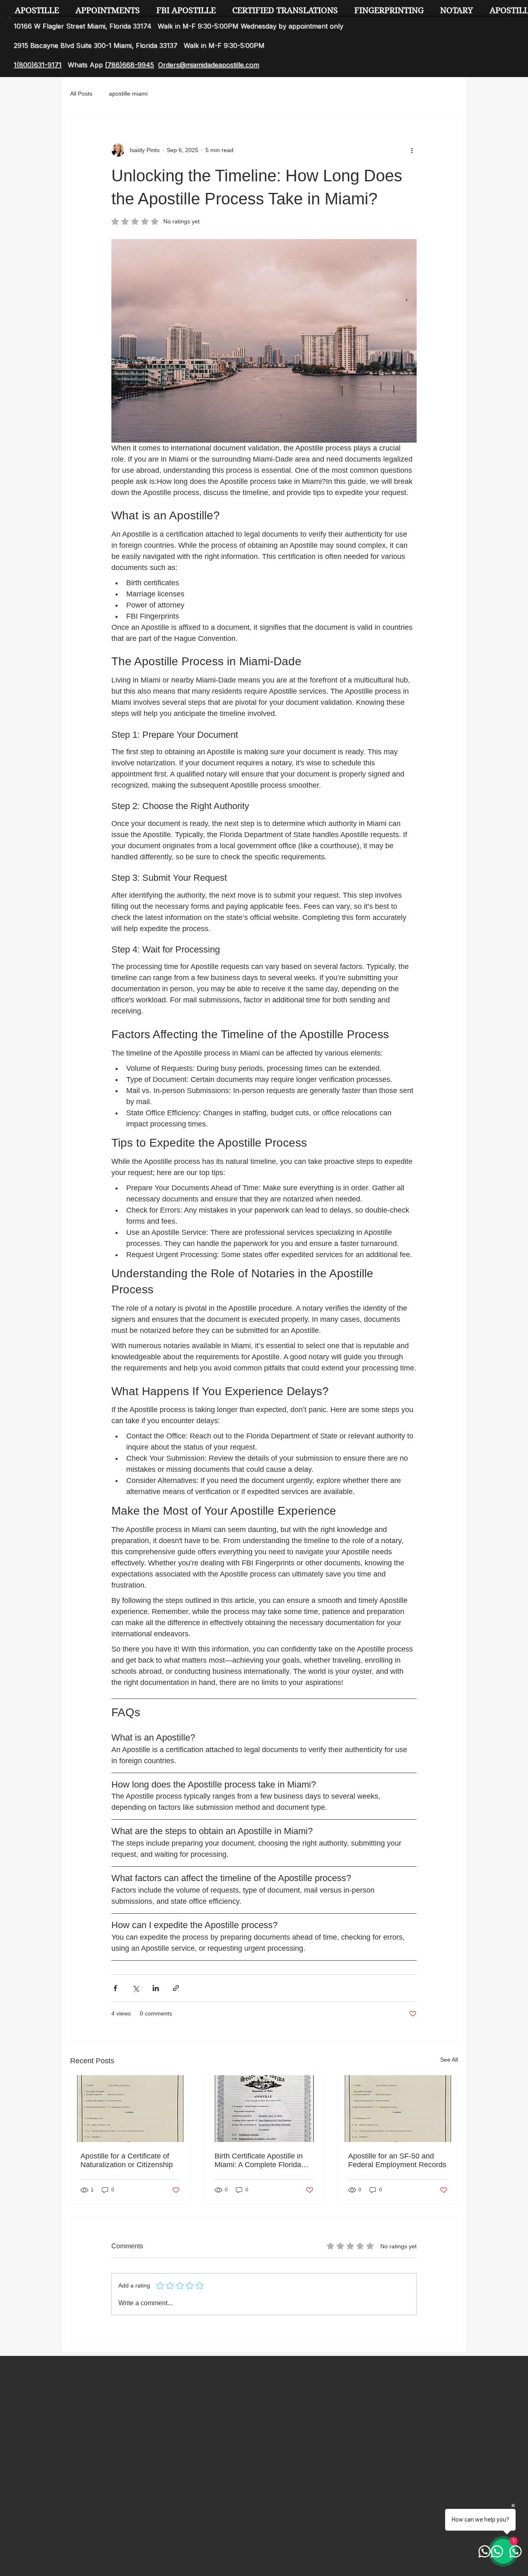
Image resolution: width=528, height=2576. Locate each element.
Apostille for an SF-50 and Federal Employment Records (397, 2160)
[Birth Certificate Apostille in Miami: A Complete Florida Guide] (264, 2109)
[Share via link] (176, 1988)
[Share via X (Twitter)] (136, 1988)
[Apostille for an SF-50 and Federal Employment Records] (398, 2109)
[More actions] (412, 150)
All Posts (81, 94)
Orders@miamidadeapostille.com (209, 65)
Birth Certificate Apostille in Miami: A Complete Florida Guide (259, 2161)
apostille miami (128, 94)
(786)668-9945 (129, 65)
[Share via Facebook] (115, 1988)
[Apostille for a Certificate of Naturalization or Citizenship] (130, 2109)
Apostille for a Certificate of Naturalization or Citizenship (127, 2160)
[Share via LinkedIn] (156, 1988)
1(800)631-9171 (38, 65)
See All (449, 2060)
